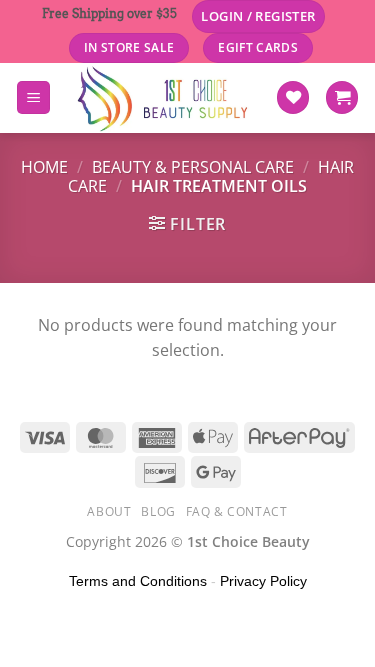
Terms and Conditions (138, 581)
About (109, 511)
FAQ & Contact (237, 511)
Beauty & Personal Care (193, 167)
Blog (158, 511)
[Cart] (342, 97)
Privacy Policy (263, 581)
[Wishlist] (293, 97)
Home (44, 167)
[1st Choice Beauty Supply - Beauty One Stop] (163, 98)
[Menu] (33, 97)
